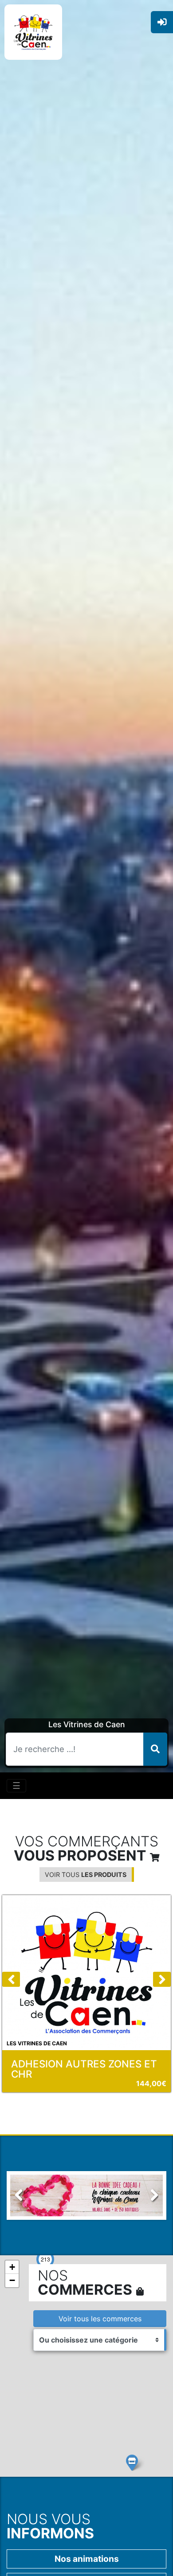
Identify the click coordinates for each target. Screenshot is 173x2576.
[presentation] (11, 1979)
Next (150, 2209)
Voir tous (86, 1875)
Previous (24, 2209)
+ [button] (12, 2267)
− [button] (12, 2280)
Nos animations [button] (87, 2559)
